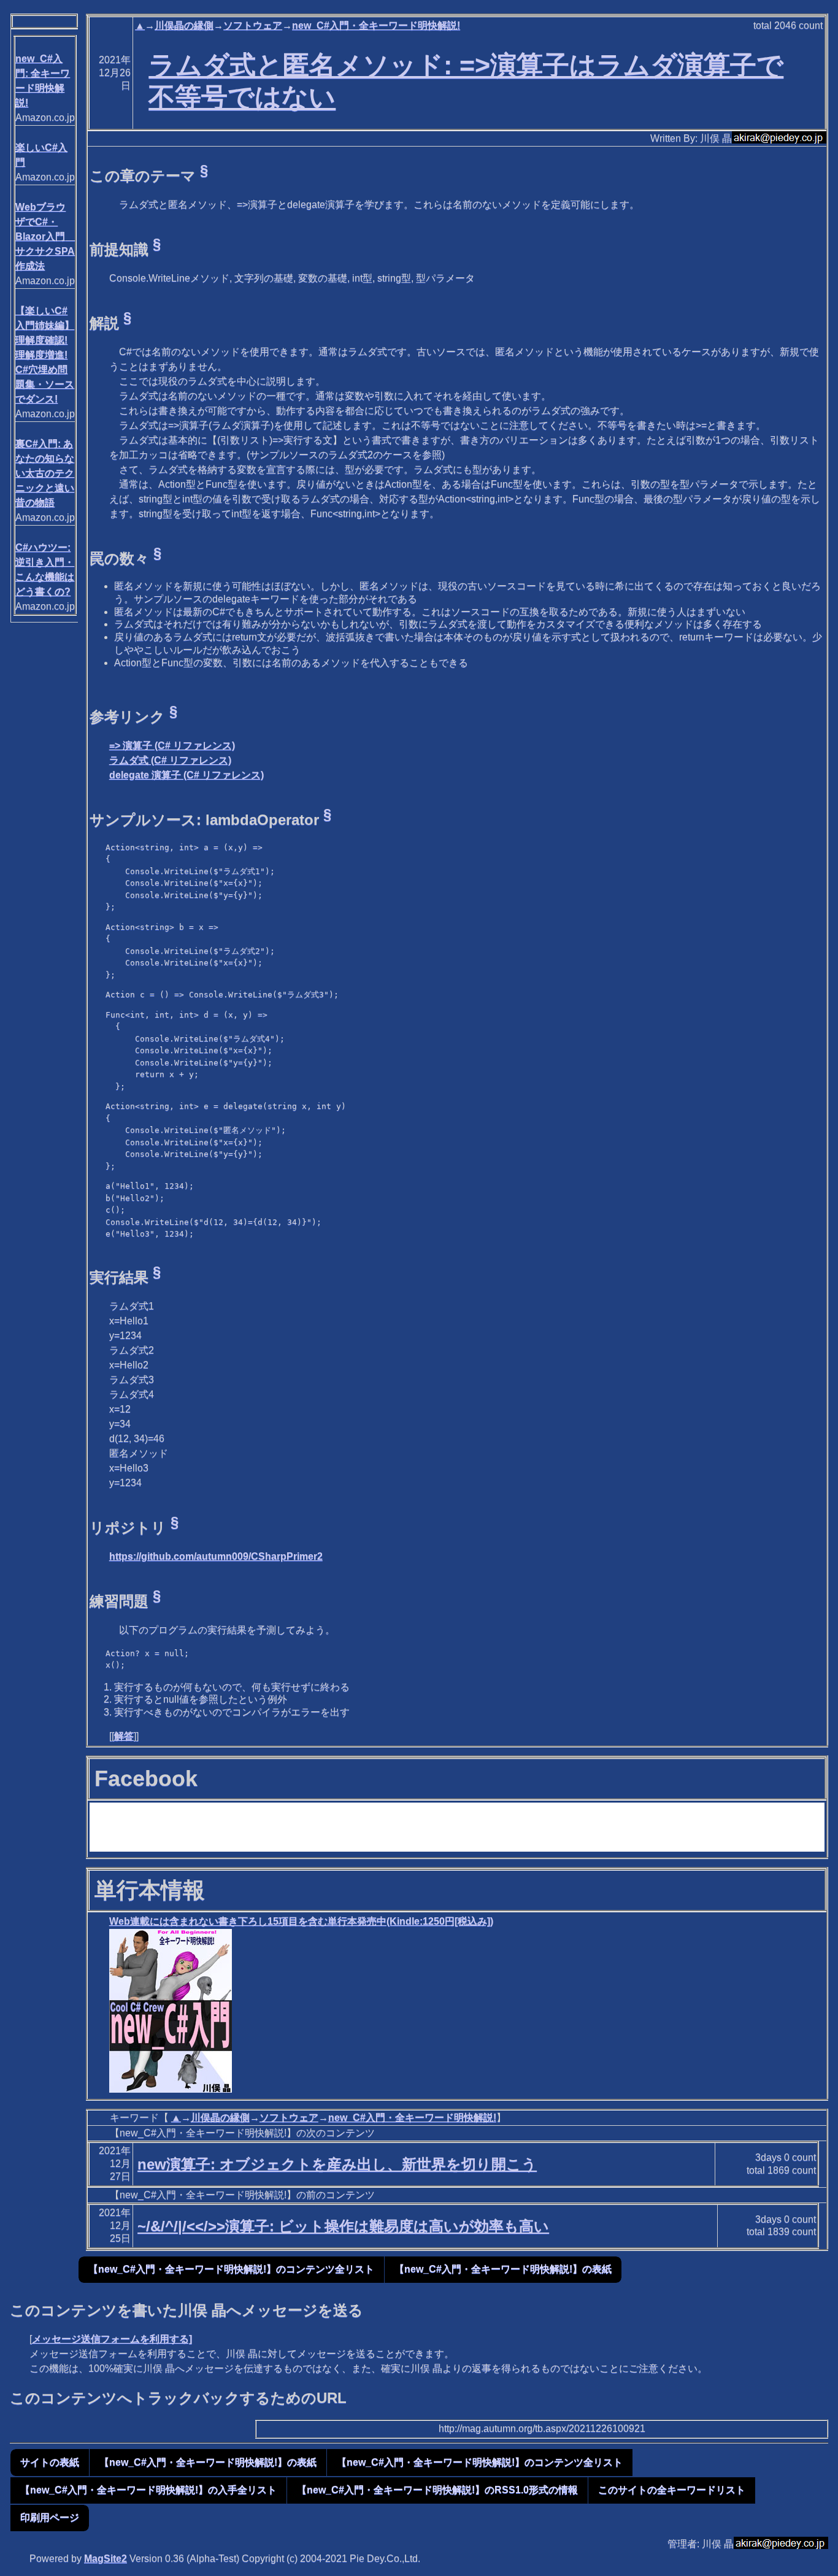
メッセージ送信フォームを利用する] (112, 2339)
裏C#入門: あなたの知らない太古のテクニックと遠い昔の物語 (45, 473)
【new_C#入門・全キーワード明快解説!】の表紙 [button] (503, 2269)
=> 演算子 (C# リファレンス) (172, 746)
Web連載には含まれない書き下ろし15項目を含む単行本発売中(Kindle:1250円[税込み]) (301, 1921)
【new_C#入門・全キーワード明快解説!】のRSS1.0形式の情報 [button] (437, 2490)
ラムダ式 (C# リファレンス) (170, 760)
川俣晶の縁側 (184, 25)
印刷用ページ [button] (50, 2517)
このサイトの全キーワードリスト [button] (672, 2490)
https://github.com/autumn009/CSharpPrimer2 (216, 1556)
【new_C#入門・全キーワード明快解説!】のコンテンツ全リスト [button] (231, 2269)
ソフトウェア (253, 25)
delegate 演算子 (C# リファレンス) (186, 775)
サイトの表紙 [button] (50, 2462)
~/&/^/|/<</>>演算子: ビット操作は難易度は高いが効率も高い (343, 2226)
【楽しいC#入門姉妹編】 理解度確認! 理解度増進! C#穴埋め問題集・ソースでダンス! (45, 355)
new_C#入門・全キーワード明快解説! (376, 25)
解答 (124, 1736)
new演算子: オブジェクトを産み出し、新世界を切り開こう (337, 2164)
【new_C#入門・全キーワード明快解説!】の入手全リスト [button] (148, 2490)
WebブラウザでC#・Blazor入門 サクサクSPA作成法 (45, 236)
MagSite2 (106, 2559)
